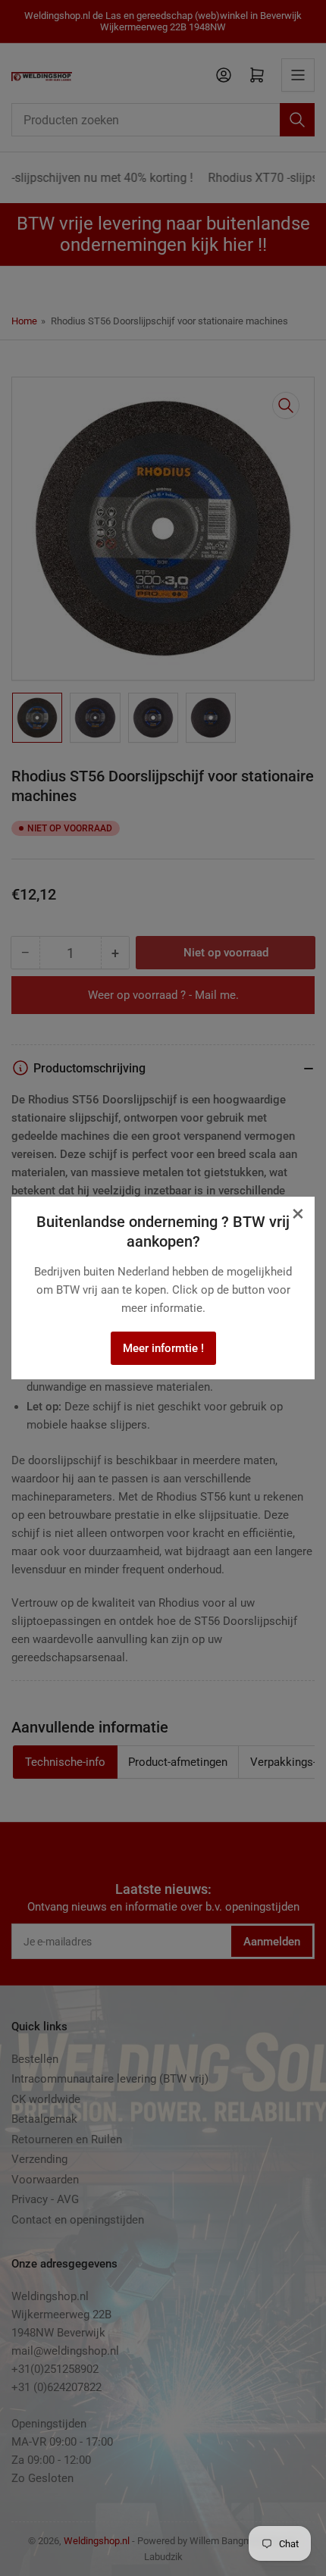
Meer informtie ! (163, 1348)
